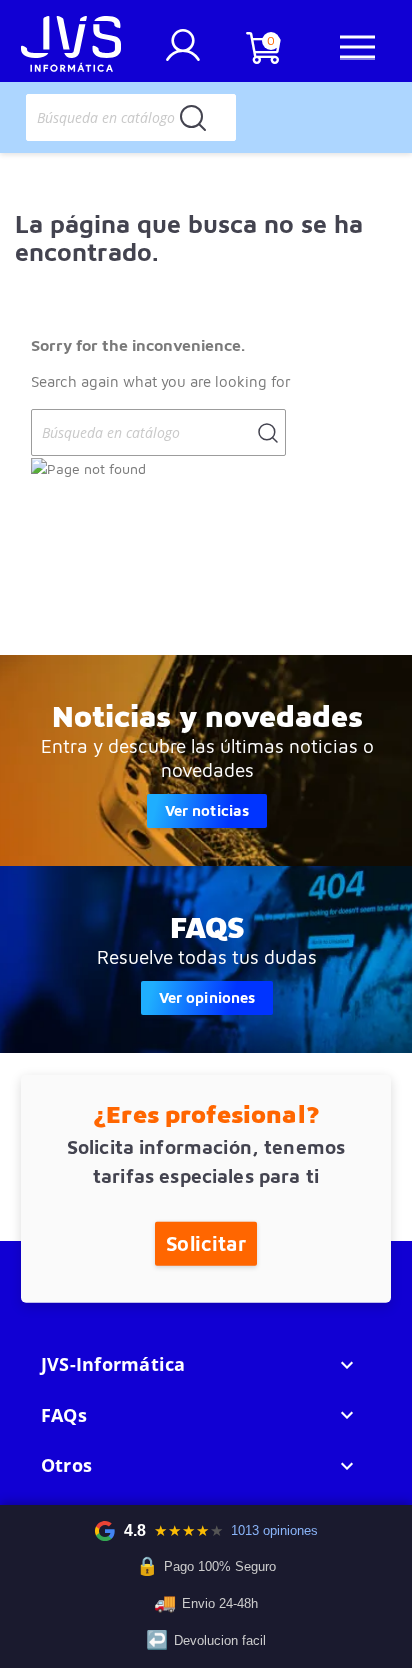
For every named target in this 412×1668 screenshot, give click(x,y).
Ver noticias (207, 810)
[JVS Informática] (71, 47)
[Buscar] (193, 117)
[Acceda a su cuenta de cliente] (183, 53)
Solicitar (205, 1242)
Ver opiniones (207, 997)
